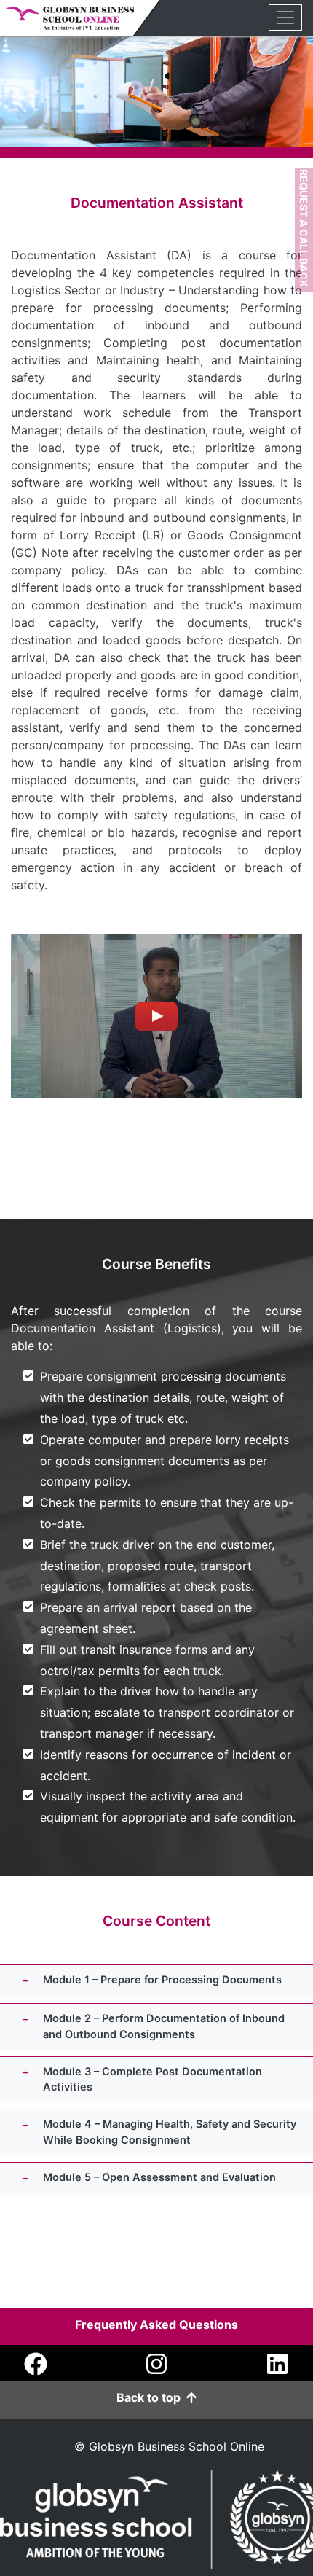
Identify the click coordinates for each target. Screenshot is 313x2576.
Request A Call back (304, 228)
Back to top (151, 2397)
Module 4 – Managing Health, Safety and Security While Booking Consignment (170, 2132)
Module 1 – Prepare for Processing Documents (162, 1980)
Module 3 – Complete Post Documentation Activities (152, 2080)
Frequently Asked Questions (156, 2325)
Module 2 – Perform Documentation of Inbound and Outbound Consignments (164, 2026)
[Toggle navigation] (285, 17)
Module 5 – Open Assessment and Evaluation (159, 2177)
